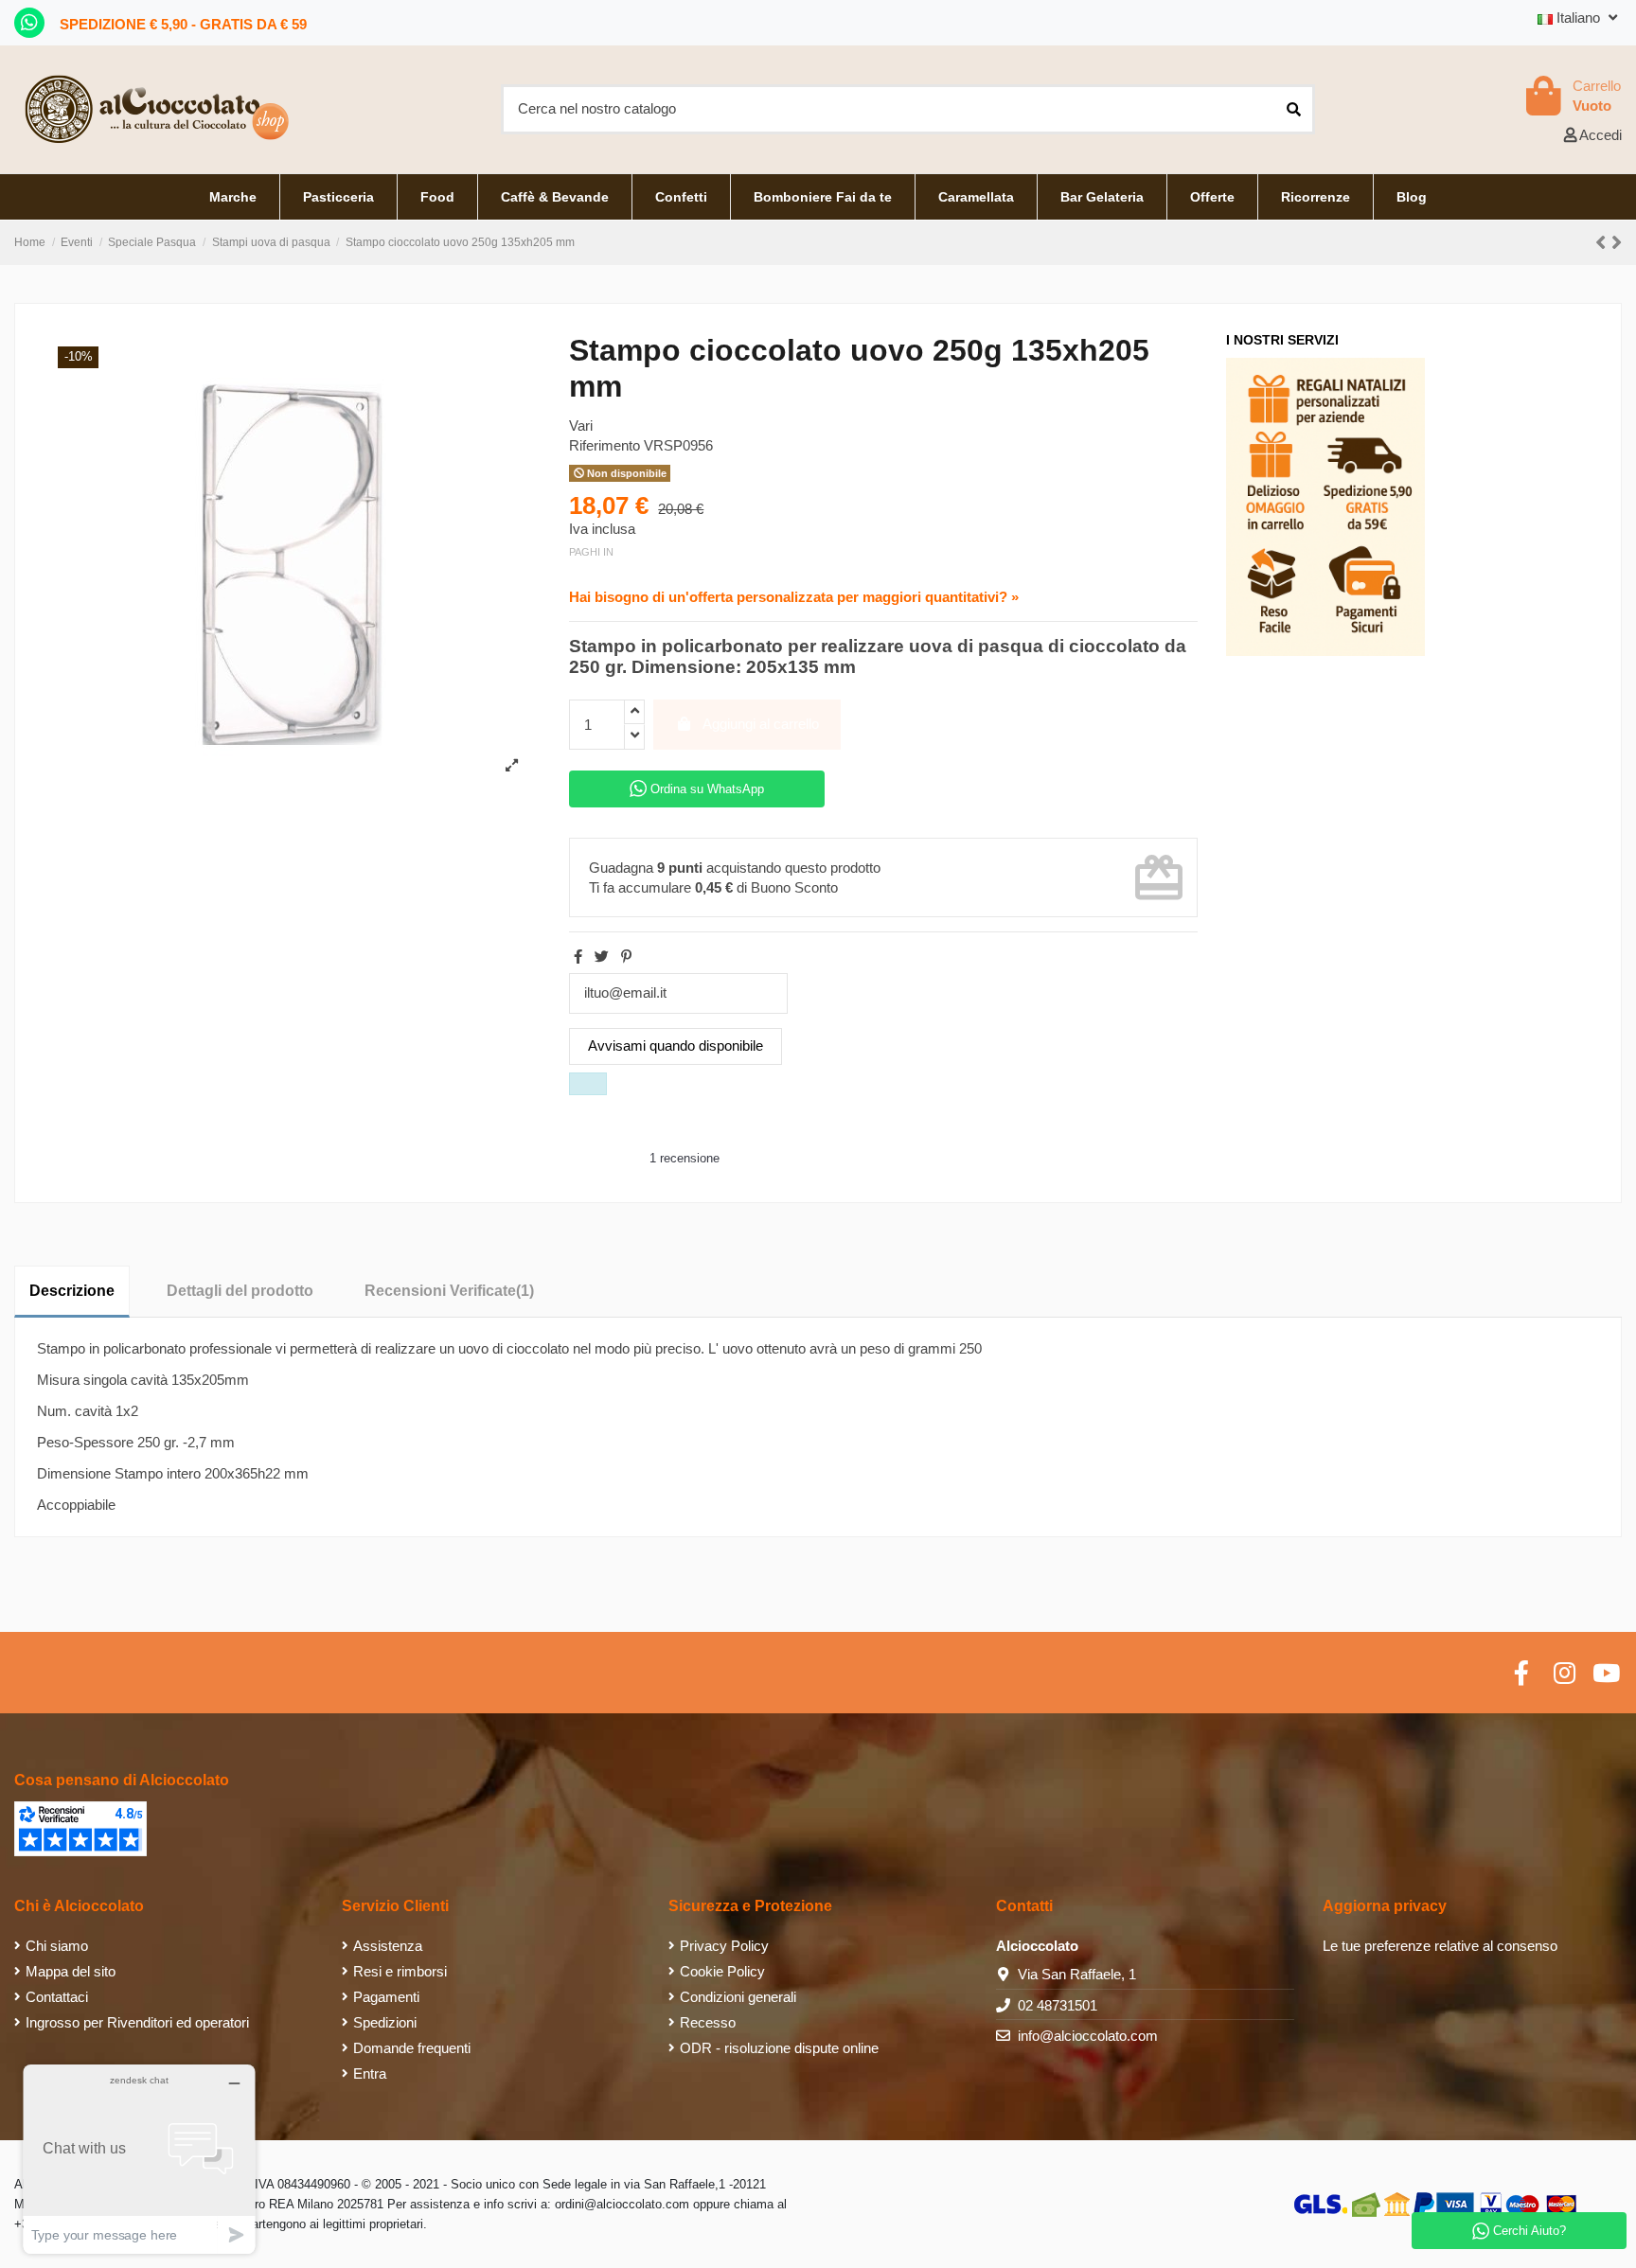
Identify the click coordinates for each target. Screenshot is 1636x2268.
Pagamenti (386, 1997)
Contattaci (57, 1997)
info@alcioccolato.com (1088, 2036)
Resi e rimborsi (400, 1971)
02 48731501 (1058, 2005)
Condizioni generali (738, 1997)
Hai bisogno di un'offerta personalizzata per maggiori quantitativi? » (794, 597)
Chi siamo (57, 1946)
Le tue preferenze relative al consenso (1440, 1946)
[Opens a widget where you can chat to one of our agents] (139, 2159)
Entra (370, 2073)
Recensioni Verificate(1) (449, 1291)
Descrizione (72, 1291)
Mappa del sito (71, 1971)
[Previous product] (1603, 243)
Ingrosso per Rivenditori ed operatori (137, 2022)
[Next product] (1617, 243)
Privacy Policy (724, 1946)
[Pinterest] (626, 957)
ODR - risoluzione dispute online (779, 2048)
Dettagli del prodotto (240, 1291)
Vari (581, 425)
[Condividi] (578, 957)
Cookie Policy (722, 1971)
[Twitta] (602, 957)
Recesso (708, 2022)
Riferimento (605, 445)
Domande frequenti (412, 2048)
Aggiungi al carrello (761, 724)
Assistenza (388, 1946)
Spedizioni (385, 2022)
